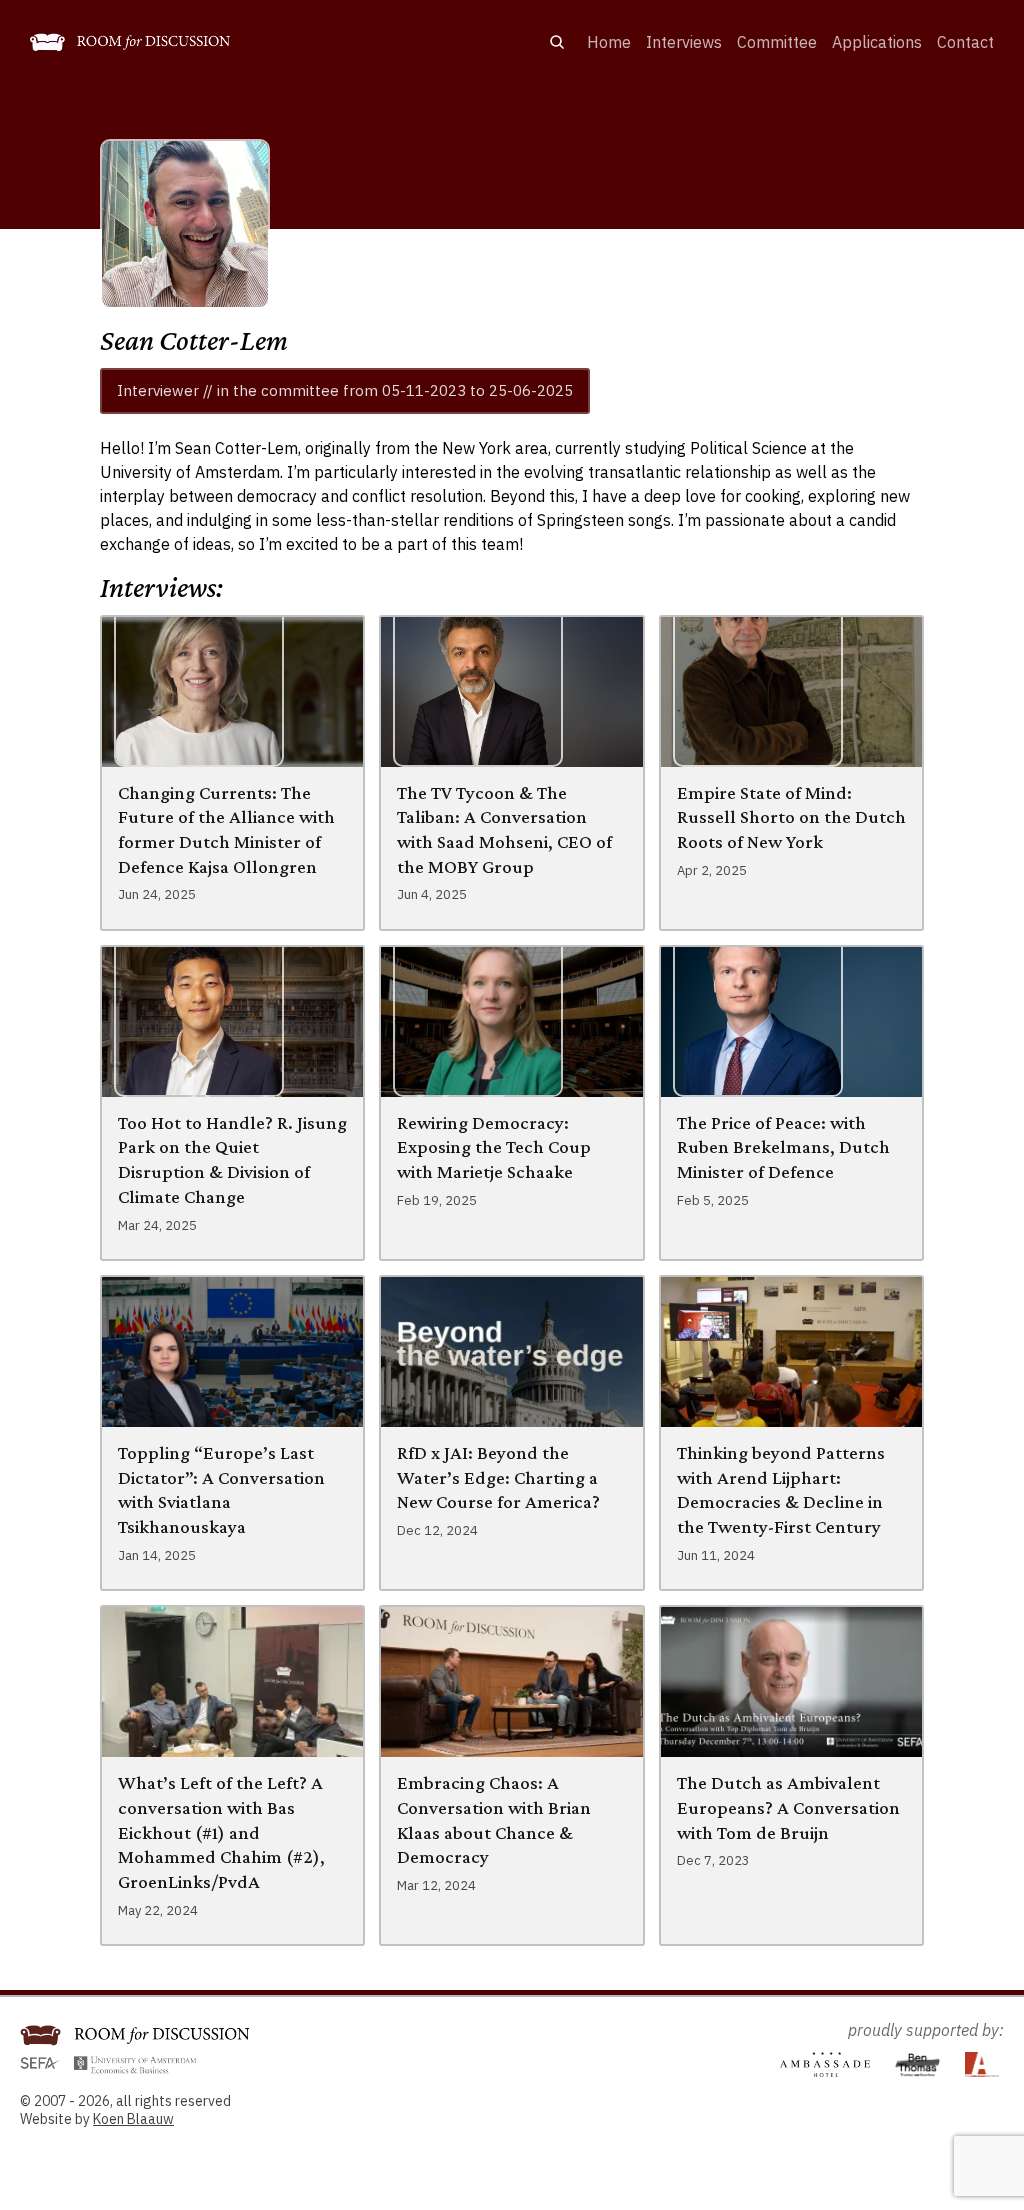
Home (609, 42)
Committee (777, 42)
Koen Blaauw (133, 2119)
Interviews (684, 42)
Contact (965, 42)
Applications (877, 42)
